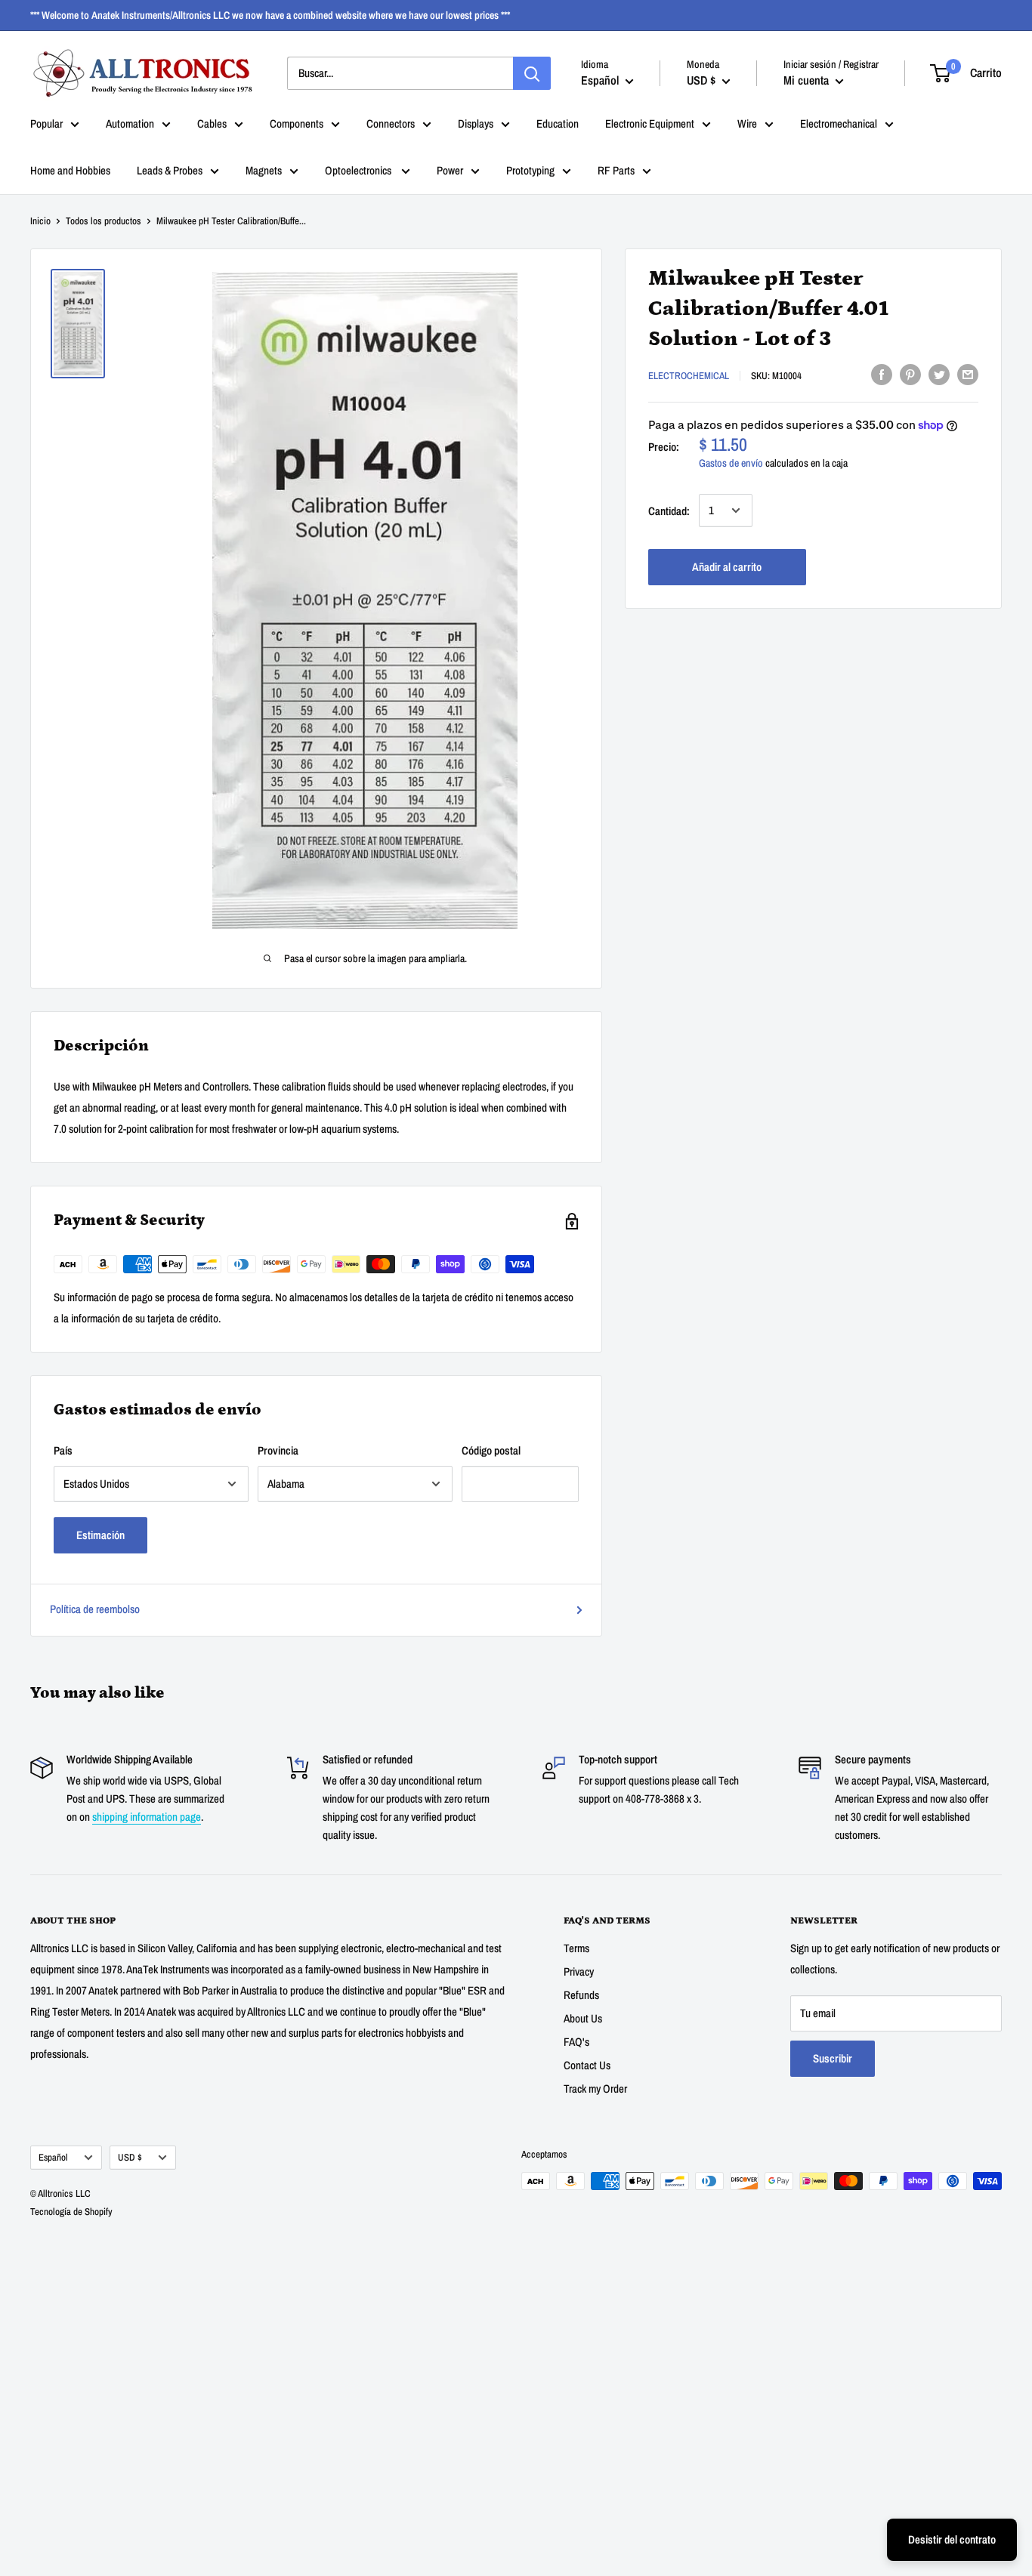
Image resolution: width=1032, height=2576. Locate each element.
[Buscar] (532, 73)
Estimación (100, 1535)
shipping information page (147, 1817)
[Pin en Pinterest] (910, 374)
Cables (212, 123)
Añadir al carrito (727, 566)
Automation (130, 123)
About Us (583, 2018)
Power (450, 170)
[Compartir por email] (968, 374)
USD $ (130, 2157)
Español (53, 2157)
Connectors (391, 123)
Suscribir (833, 2058)
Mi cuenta (808, 80)
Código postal (491, 1450)
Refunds (581, 1995)
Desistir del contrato (952, 2539)
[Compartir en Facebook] (882, 374)
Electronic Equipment (650, 123)
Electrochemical (689, 376)
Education (558, 123)
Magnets (264, 170)
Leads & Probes (170, 170)
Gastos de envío (731, 463)
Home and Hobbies (70, 170)
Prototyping (530, 170)
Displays (476, 123)
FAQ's (576, 2042)
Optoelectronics (359, 170)
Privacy (579, 1971)
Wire (747, 123)
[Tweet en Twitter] (939, 374)
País (63, 1450)
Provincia (278, 1450)
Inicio (40, 221)
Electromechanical (839, 123)
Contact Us (587, 2065)
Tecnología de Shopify (71, 2212)
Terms (576, 1948)
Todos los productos (104, 221)
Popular (46, 123)
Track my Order (595, 2089)
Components (297, 123)
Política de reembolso (95, 1609)
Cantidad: (669, 510)
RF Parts (616, 170)
